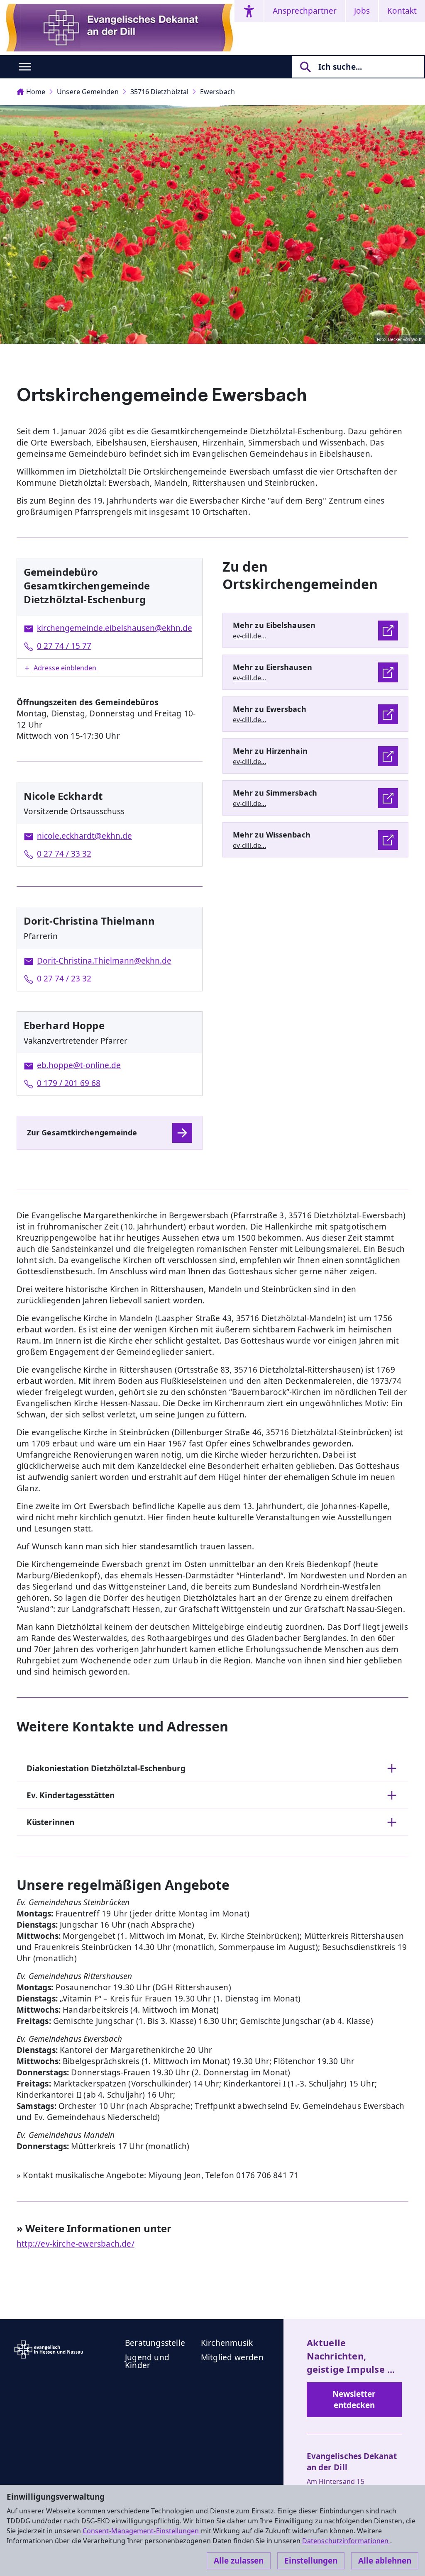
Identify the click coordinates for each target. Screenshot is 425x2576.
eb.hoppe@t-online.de (79, 1065)
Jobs (362, 11)
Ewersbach (217, 92)
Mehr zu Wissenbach (272, 835)
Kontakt (402, 11)
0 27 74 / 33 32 (64, 854)
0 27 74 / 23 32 (64, 979)
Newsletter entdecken (354, 2399)
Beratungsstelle (155, 2343)
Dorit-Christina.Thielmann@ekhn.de (104, 961)
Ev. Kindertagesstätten (71, 1795)
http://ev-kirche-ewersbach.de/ (76, 2244)
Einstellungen (311, 2561)
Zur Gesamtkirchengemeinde (82, 1132)
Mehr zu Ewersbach (270, 709)
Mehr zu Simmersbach (275, 793)
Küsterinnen (50, 1822)
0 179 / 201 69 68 (69, 1083)
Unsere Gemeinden (88, 92)
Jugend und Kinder (147, 2361)
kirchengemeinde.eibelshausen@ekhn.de (115, 628)
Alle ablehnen (385, 2561)
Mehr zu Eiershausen (272, 667)
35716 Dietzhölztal (159, 92)
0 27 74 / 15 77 (64, 646)
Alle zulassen (239, 2561)
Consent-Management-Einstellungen (142, 2531)
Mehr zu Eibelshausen (274, 625)
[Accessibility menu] (249, 11)
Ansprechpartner (305, 11)
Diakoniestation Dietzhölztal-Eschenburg (106, 1768)
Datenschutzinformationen (346, 2541)
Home (36, 92)
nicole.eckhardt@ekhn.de (84, 836)
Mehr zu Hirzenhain (270, 751)
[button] (110, 668)
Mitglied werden (232, 2357)
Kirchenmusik (227, 2343)
